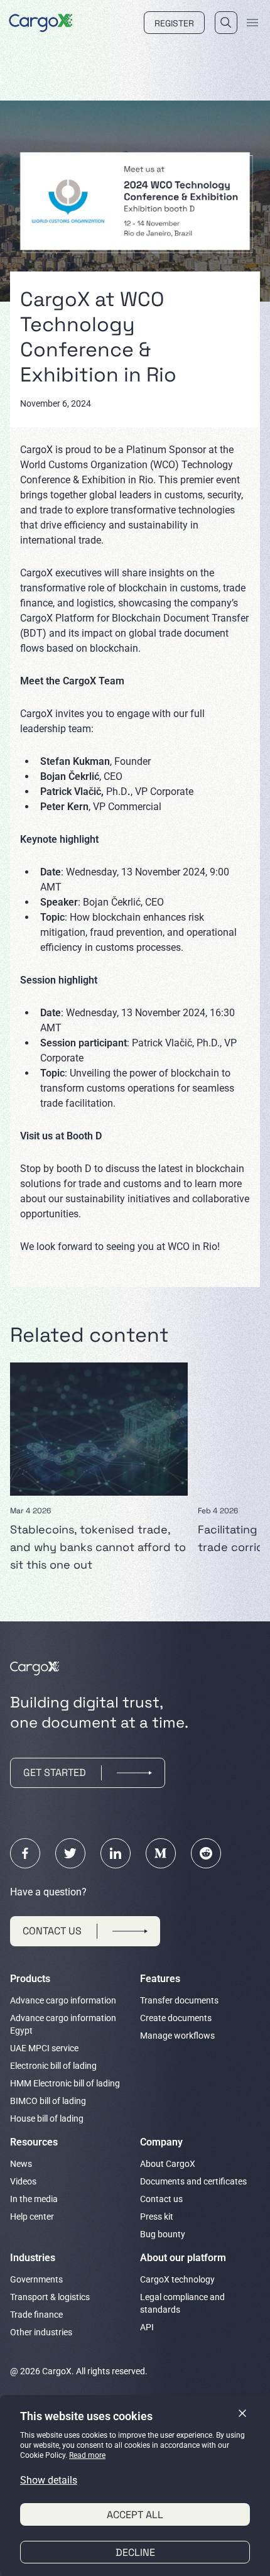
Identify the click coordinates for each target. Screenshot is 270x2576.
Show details (49, 2480)
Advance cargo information (63, 2000)
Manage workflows (177, 2036)
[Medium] (161, 1853)
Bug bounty (163, 2234)
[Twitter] (70, 1853)
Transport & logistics (50, 2297)
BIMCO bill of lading (48, 2101)
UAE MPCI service (44, 2048)
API (147, 2327)
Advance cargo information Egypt (63, 2024)
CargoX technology (177, 2279)
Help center (32, 2217)
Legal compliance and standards (182, 2303)
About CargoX (168, 2164)
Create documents (176, 2018)
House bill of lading (47, 2118)
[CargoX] (41, 21)
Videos (23, 2181)
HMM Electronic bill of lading (65, 2083)
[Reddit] (206, 1853)
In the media (34, 2199)
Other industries (41, 2332)
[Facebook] (25, 1853)
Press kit (157, 2217)
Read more (87, 2455)
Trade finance (36, 2315)
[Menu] (252, 23)
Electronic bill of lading (53, 2066)
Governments (36, 2279)
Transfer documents (179, 2000)
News (21, 2164)
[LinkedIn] (116, 1853)
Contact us (161, 2199)
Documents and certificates (193, 2181)
